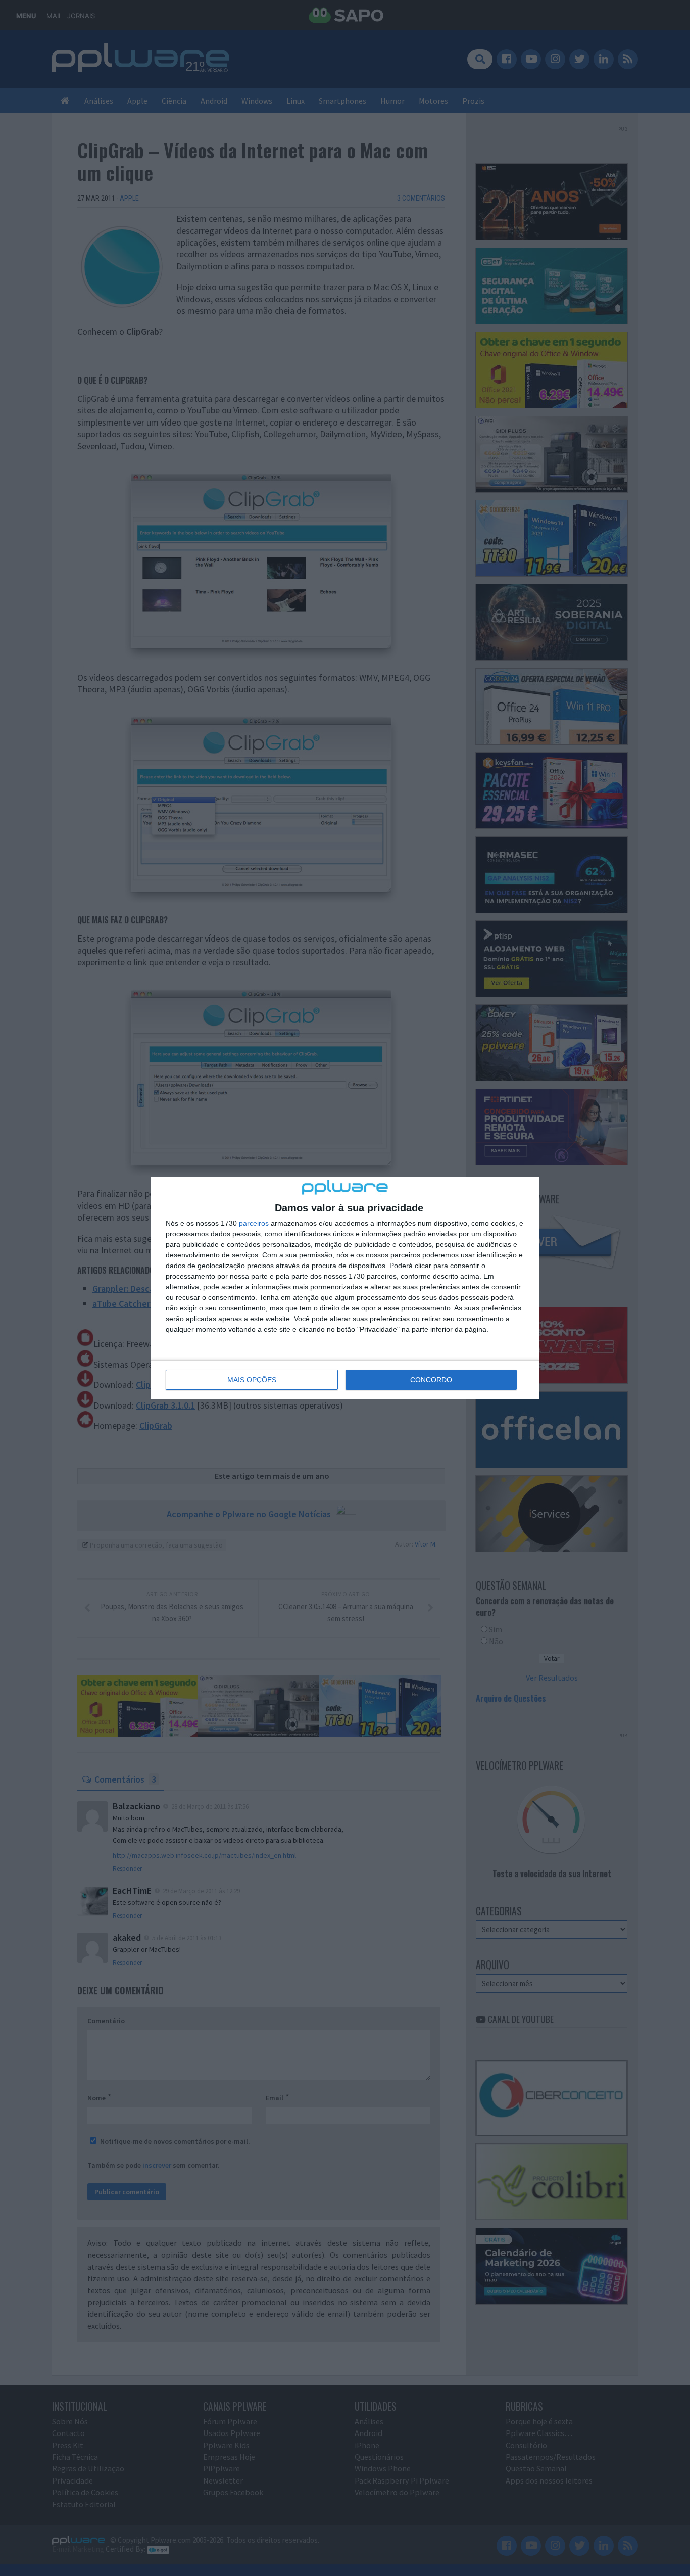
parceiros (254, 1223)
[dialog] (345, 1288)
